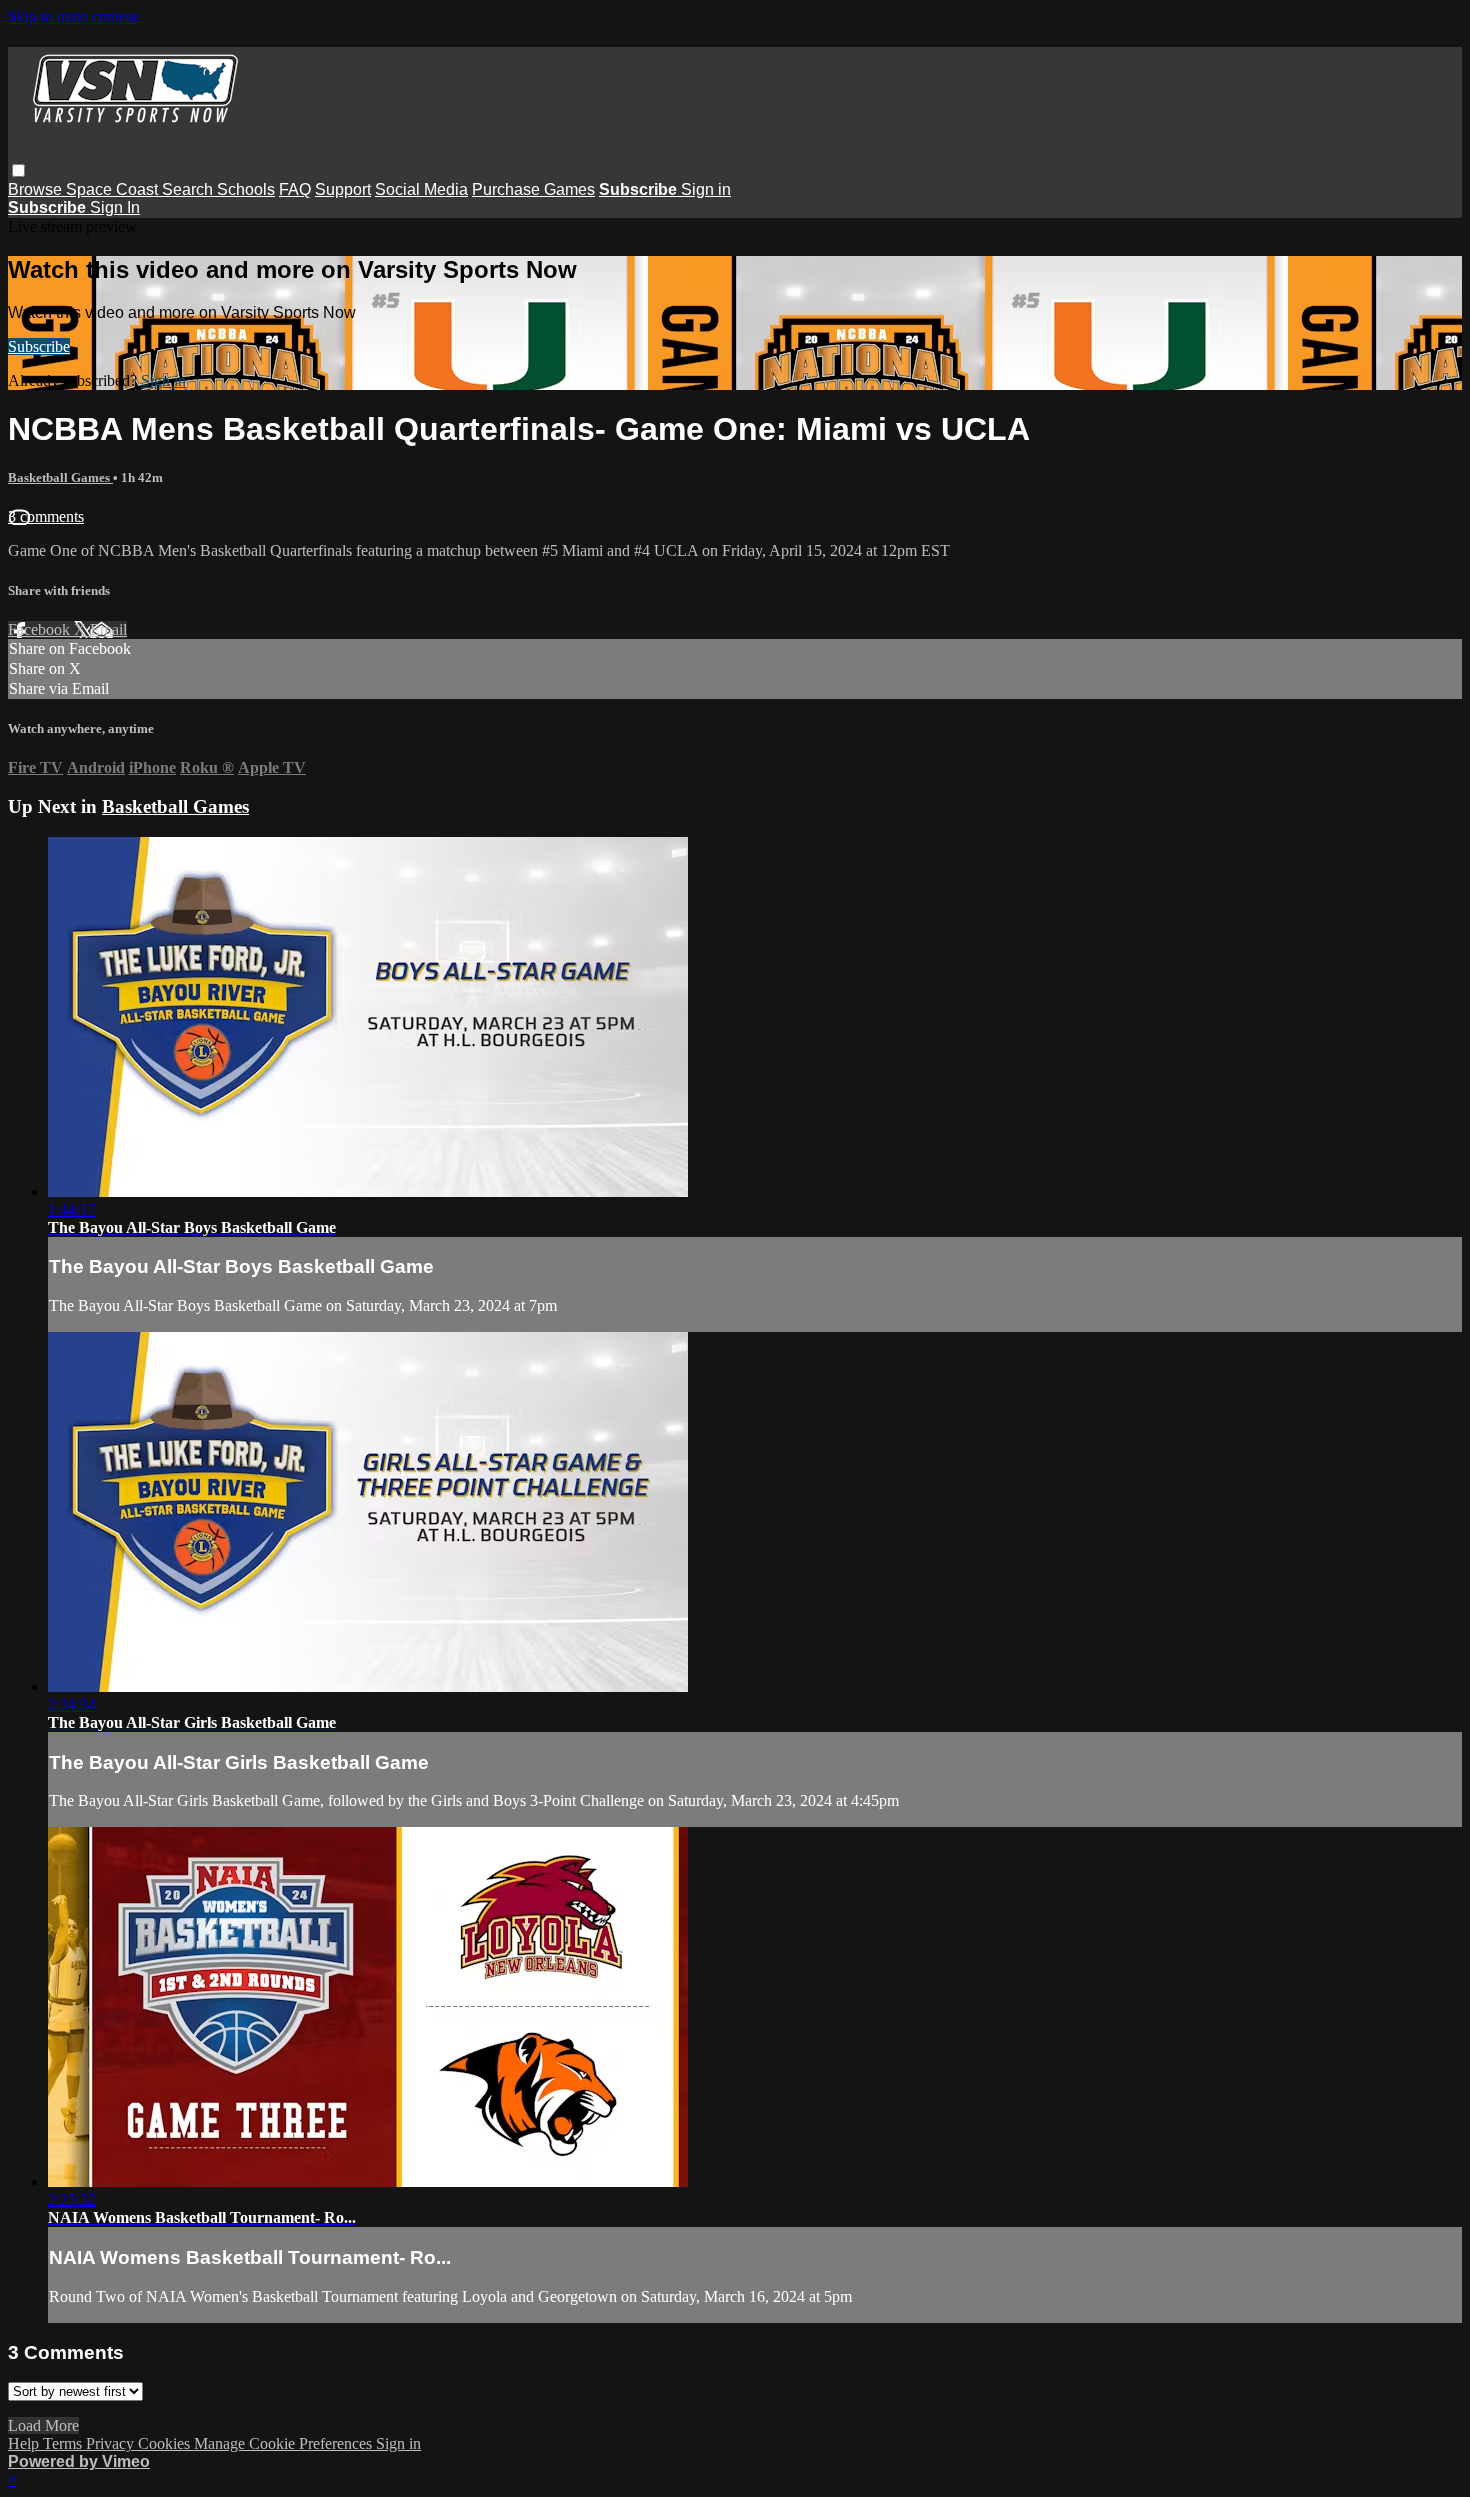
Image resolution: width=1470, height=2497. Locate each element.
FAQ (295, 189)
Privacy (112, 2443)
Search (189, 189)
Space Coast (114, 189)
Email (108, 629)
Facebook (41, 629)
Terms (64, 2443)
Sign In (115, 207)
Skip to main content (73, 16)
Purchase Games (533, 189)
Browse (37, 189)
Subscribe (39, 346)
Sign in (706, 189)
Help (25, 2443)
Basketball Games (60, 477)
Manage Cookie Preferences (285, 2443)
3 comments (46, 516)
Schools (246, 189)
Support (343, 189)
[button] (18, 170)
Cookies (166, 2443)
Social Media (421, 189)
